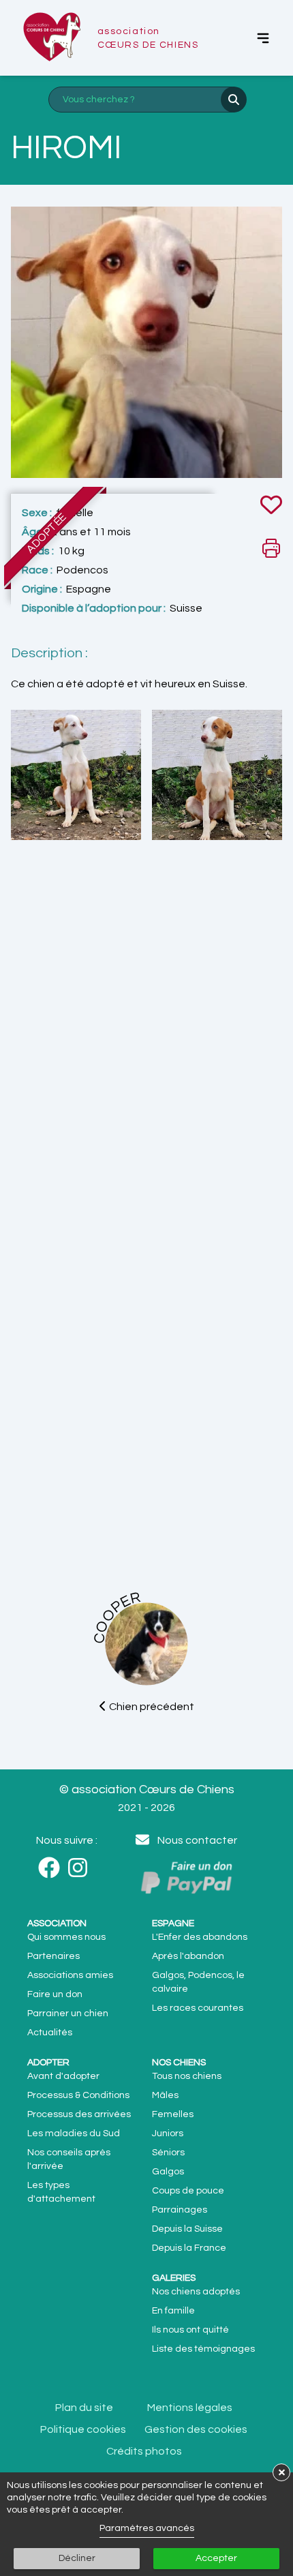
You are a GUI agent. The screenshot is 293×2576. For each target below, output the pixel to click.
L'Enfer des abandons (200, 1937)
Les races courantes (198, 2008)
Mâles (165, 2095)
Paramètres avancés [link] (147, 2528)
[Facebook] (53, 1868)
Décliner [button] (77, 2558)
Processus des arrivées (79, 2114)
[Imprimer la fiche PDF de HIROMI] (271, 548)
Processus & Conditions (78, 2095)
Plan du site (84, 2408)
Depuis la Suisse (187, 2229)
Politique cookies (83, 2429)
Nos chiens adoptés (196, 2292)
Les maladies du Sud (74, 2133)
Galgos (168, 2172)
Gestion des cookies (196, 2429)
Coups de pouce (188, 2191)
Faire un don (55, 1994)
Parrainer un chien (68, 2013)
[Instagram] (82, 1868)
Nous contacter (197, 1840)
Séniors (168, 2153)
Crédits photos (144, 2451)
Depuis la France (189, 2248)
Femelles (173, 2114)
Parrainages (180, 2210)
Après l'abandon (188, 1956)
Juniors (168, 2133)
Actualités (50, 2033)
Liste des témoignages (203, 2349)
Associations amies (70, 1975)
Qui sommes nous (66, 1937)
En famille (173, 2311)
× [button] (282, 2472)
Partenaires (53, 1956)
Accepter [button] (216, 2558)
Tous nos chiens (187, 2076)
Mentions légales (190, 2408)
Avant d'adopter (63, 2076)
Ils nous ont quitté (190, 2330)
